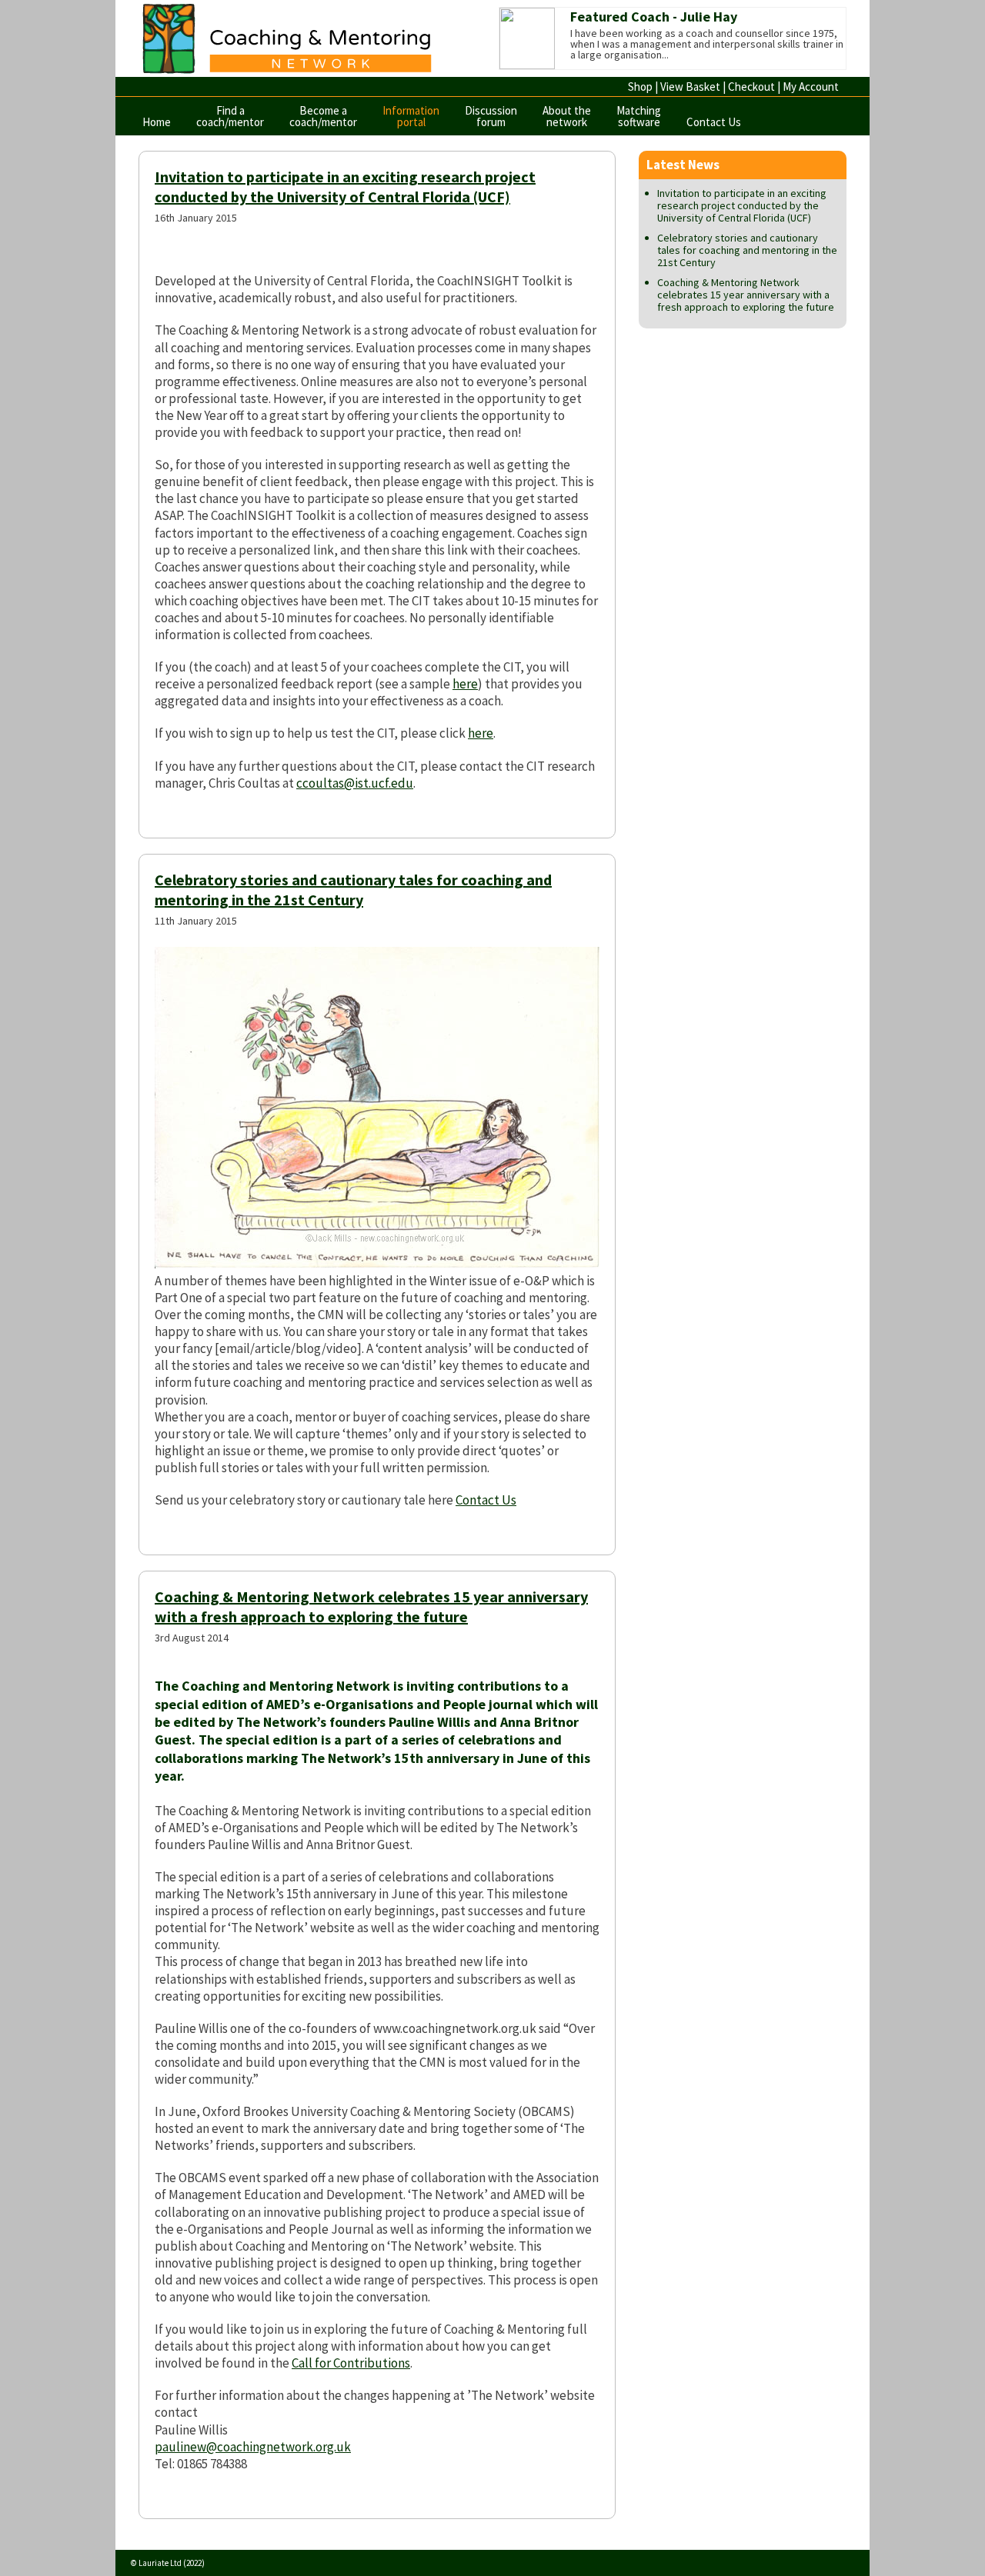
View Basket (690, 87)
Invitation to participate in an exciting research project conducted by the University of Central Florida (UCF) (345, 187)
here (465, 684)
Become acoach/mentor (323, 116)
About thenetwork (567, 116)
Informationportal (411, 116)
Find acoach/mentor (230, 116)
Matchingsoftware (639, 116)
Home (157, 122)
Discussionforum (491, 116)
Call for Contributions (351, 2363)
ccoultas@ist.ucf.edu (355, 783)
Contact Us (714, 122)
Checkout (751, 87)
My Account (811, 87)
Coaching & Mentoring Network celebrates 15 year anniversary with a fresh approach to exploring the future (371, 1606)
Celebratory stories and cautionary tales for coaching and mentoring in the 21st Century (353, 890)
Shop (640, 87)
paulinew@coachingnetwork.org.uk (253, 2447)
